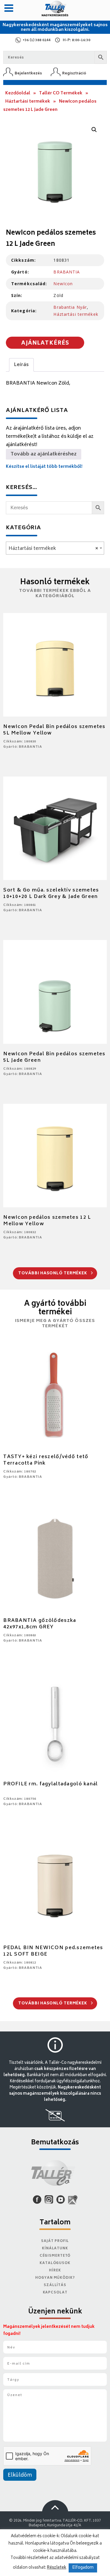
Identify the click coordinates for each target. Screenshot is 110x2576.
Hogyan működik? (55, 2278)
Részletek (57, 2568)
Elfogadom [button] (83, 2568)
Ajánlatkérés (45, 343)
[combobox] (55, 548)
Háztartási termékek (28, 102)
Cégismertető (55, 2256)
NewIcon (63, 284)
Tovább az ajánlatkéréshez (44, 454)
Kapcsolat (55, 2293)
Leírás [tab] (21, 365)
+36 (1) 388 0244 (37, 40)
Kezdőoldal (18, 93)
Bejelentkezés (28, 73)
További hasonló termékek (53, 1274)
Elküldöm (20, 2475)
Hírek (55, 2271)
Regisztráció (74, 73)
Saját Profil (55, 2241)
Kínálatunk (55, 2249)
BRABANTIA (67, 272)
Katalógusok (55, 2263)
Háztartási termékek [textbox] (53, 549)
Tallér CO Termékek (61, 93)
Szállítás (55, 2285)
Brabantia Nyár (70, 307)
